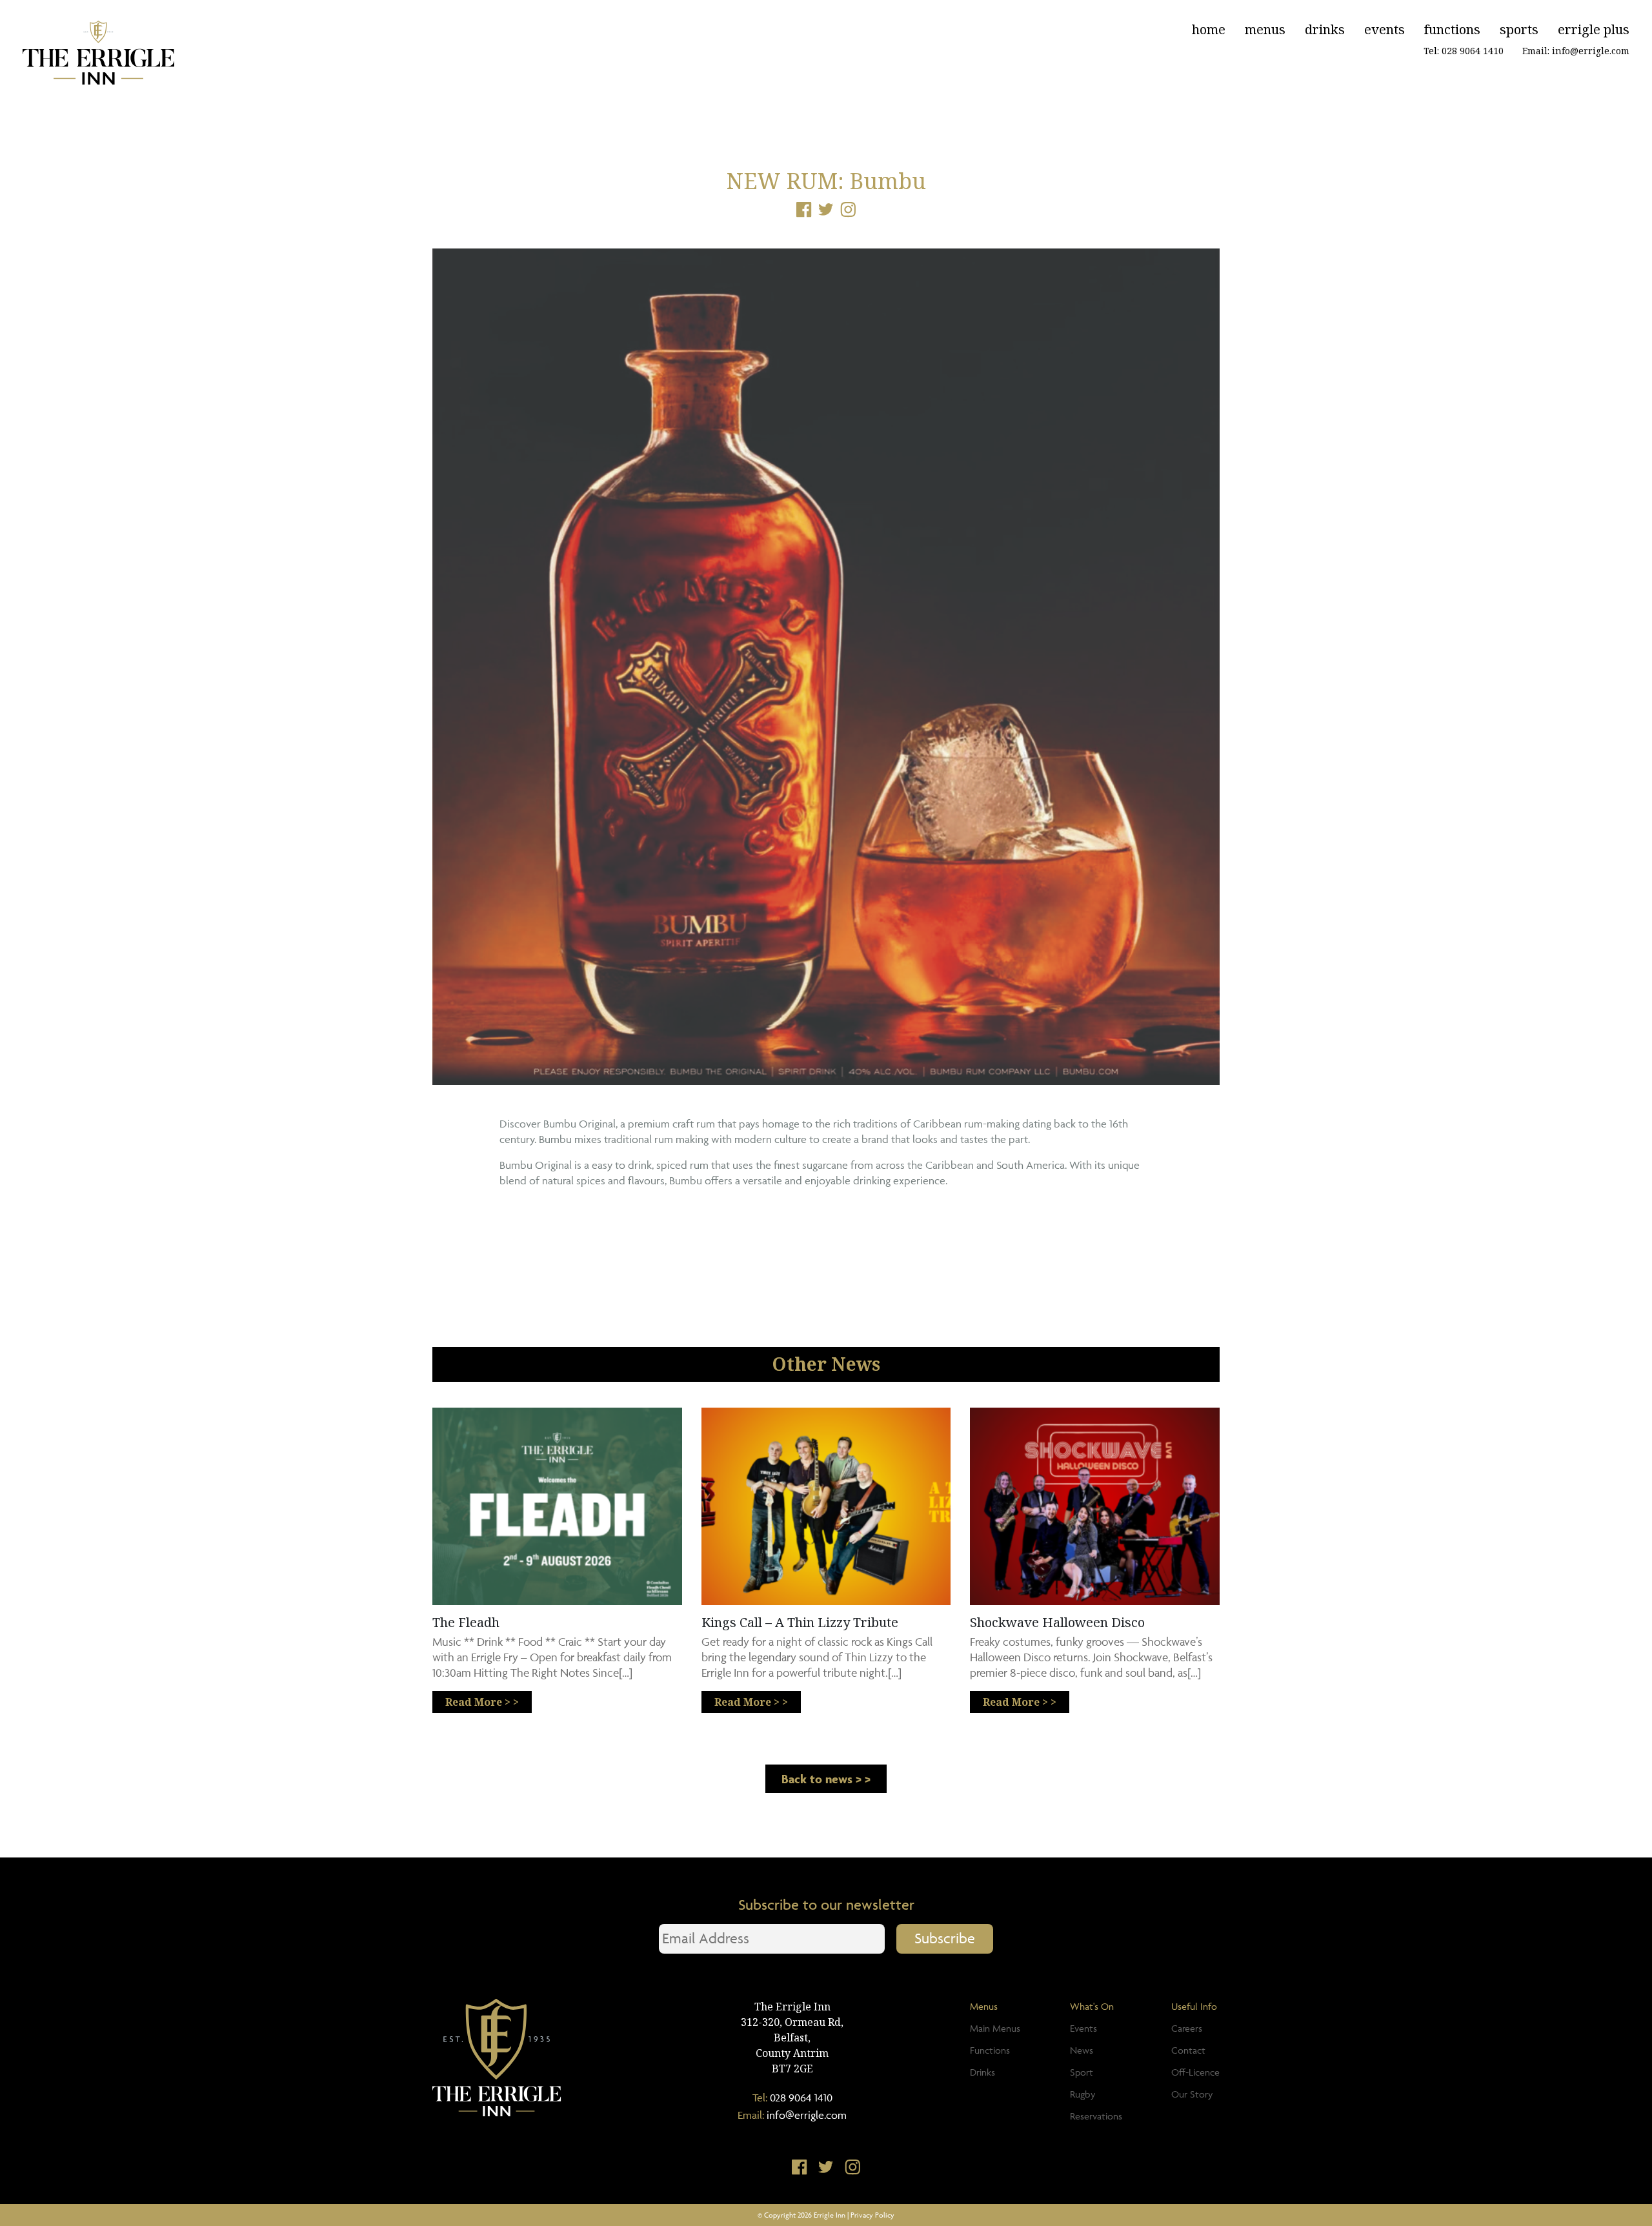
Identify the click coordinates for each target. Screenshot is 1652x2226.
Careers (1187, 2028)
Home (1209, 29)
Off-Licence (1195, 2072)
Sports (1519, 29)
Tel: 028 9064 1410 (1464, 51)
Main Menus (995, 2028)
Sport (1082, 2072)
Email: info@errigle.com (1576, 51)
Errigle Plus (1594, 29)
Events (1385, 29)
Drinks (1325, 29)
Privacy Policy (872, 2215)
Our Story (1192, 2094)
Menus (1265, 29)
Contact (1188, 2050)
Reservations (1096, 2116)
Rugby (1083, 2094)
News (1082, 2050)
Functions (1452, 29)
